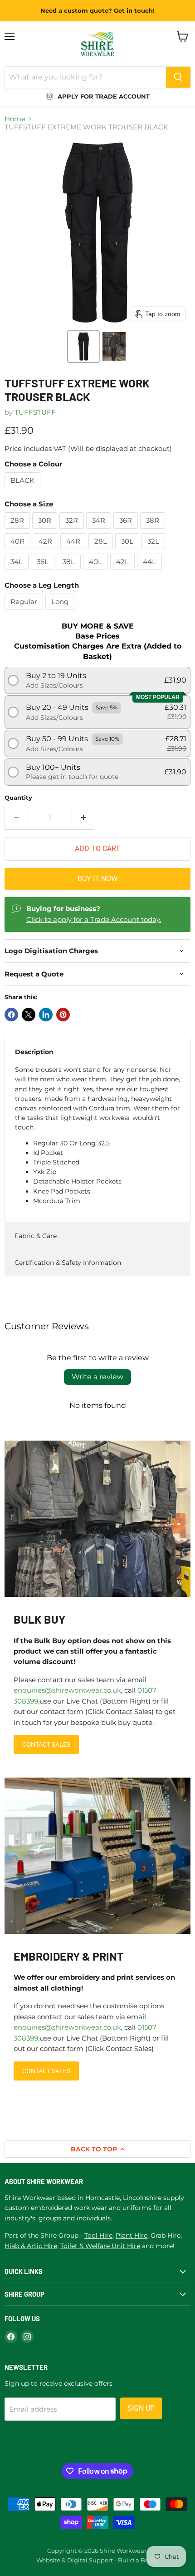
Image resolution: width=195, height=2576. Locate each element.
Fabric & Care (36, 1236)
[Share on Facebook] (11, 1015)
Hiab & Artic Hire (31, 2246)
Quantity (18, 798)
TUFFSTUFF (35, 412)
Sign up (141, 2408)
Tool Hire (98, 2235)
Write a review (97, 1377)
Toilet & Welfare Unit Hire (100, 2246)
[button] (83, 347)
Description (34, 1052)
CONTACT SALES (46, 1744)
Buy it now (97, 879)
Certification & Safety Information (68, 1263)
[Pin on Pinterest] (63, 1015)
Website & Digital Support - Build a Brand (97, 2560)
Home (15, 119)
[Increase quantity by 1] (84, 817)
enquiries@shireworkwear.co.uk (67, 1690)
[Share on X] (29, 1015)
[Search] (178, 77)
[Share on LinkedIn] (46, 1015)
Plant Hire (132, 2235)
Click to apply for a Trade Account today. (94, 919)
